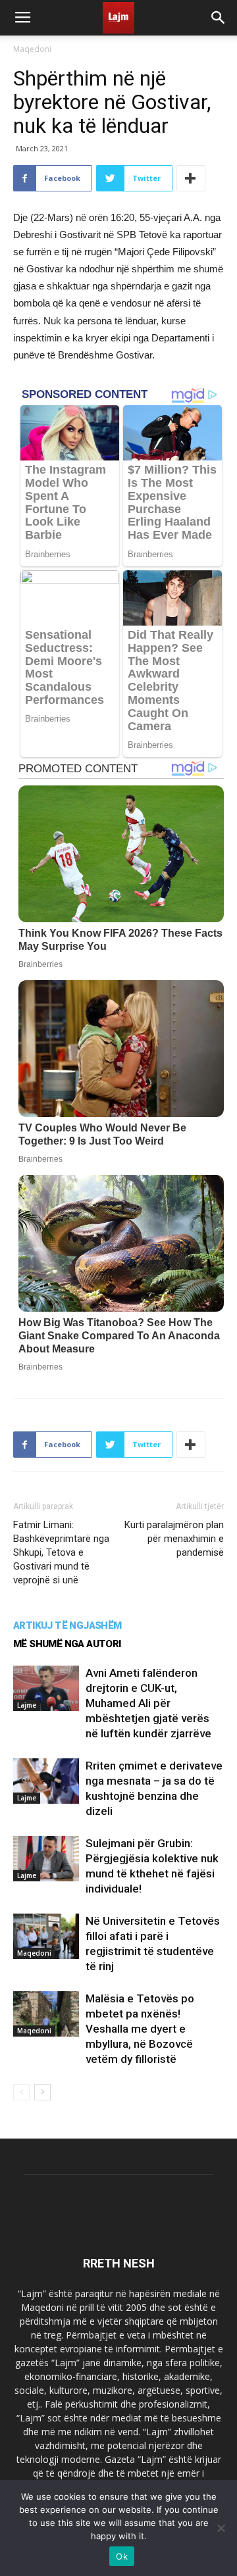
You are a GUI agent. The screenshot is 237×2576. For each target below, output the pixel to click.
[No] (221, 2528)
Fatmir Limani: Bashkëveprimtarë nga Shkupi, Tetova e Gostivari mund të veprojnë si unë (61, 1552)
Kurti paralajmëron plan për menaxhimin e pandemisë (174, 1539)
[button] (219, 18)
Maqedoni (32, 49)
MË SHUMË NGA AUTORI (67, 1644)
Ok (122, 2556)
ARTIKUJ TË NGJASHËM (67, 1625)
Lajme (27, 1705)
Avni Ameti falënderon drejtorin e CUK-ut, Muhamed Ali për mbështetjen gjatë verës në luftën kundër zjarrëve (148, 1703)
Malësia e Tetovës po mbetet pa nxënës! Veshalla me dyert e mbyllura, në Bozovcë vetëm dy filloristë (140, 2029)
